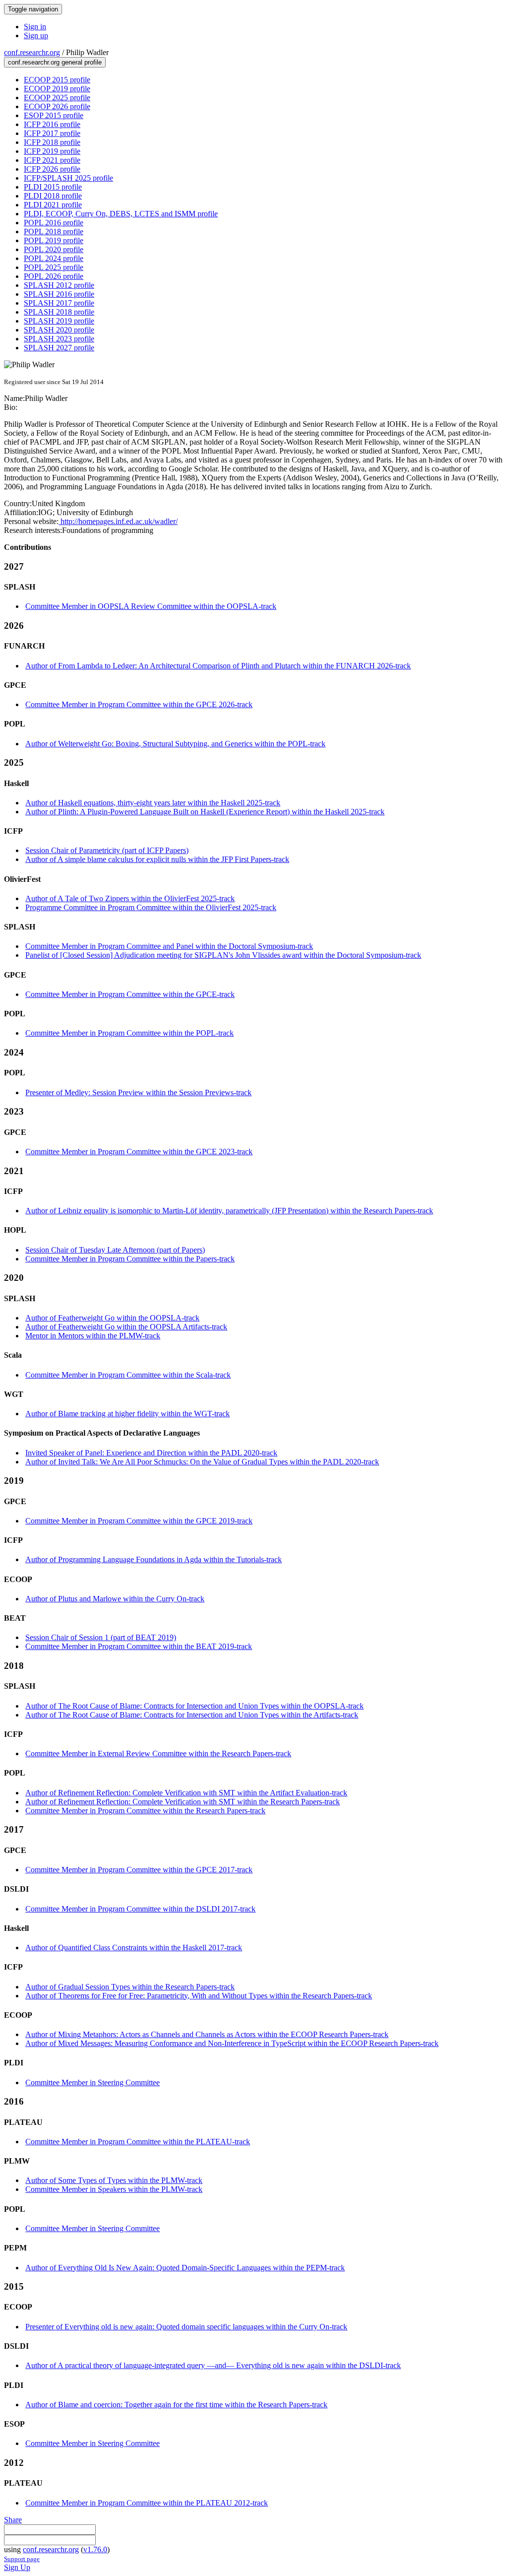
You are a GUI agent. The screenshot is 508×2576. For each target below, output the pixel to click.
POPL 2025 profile (54, 267)
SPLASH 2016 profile (59, 294)
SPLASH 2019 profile (59, 321)
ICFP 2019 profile (52, 151)
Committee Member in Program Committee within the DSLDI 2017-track (140, 1909)
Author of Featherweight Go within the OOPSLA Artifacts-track (126, 1327)
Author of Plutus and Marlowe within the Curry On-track (115, 1599)
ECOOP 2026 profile (57, 106)
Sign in (35, 27)
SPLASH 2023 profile (59, 339)
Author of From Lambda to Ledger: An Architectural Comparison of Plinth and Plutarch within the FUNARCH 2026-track (218, 666)
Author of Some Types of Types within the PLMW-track (114, 2180)
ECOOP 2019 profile (57, 89)
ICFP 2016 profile (52, 124)
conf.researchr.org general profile (55, 62)
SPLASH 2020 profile (59, 330)
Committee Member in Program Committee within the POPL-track (129, 1033)
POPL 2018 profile (54, 231)
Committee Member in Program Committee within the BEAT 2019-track (139, 1646)
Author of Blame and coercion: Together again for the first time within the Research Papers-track (176, 2405)
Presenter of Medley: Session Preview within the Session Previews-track (138, 1092)
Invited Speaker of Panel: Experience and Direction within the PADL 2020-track (151, 1453)
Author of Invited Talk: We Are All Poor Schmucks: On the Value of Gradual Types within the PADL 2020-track (202, 1462)
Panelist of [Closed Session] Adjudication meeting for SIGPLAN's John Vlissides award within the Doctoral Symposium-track (223, 955)
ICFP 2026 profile (52, 169)
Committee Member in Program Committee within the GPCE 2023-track (139, 1152)
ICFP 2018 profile (52, 142)
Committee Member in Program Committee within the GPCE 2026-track (139, 704)
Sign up (36, 35)
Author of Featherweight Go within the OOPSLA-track (112, 1318)
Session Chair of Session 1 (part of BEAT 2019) (101, 1637)
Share (13, 2520)
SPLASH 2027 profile (59, 348)
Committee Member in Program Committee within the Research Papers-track (145, 1811)
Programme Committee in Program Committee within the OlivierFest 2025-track (151, 907)
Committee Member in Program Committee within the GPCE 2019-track (139, 1521)
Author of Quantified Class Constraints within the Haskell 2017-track (134, 1948)
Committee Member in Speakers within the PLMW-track (114, 2189)
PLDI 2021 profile (53, 205)
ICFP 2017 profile (52, 133)
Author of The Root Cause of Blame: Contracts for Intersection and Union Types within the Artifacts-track (192, 1715)
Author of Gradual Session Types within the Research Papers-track (130, 1987)
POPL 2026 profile (54, 276)
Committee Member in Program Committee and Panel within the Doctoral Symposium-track (169, 946)
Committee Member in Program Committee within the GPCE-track (130, 994)
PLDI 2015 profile (53, 187)
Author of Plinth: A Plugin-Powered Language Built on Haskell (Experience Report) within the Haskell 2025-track (205, 812)
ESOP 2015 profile (54, 115)
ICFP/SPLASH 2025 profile (68, 178)
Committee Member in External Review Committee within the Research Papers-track (158, 1753)
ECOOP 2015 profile (57, 80)
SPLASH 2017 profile (59, 303)
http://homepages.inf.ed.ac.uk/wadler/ (118, 521)
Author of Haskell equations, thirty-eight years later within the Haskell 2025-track (153, 803)
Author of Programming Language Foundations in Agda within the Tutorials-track (154, 1559)
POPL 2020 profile (54, 249)
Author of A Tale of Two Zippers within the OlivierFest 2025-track (130, 898)
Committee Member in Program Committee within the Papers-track (130, 1259)
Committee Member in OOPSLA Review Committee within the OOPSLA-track (151, 606)
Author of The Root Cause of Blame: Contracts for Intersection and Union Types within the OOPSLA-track (194, 1706)
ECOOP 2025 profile (57, 98)
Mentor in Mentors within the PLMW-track (93, 1336)
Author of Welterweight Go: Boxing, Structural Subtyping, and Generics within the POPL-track (175, 744)
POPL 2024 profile (54, 258)
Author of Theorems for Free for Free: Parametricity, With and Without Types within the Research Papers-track (199, 1996)
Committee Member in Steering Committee (93, 2082)
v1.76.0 (95, 2549)
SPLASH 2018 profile (59, 312)
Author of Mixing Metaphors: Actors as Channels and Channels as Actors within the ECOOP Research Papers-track (207, 2034)
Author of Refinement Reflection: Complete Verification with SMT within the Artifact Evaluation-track (186, 1793)
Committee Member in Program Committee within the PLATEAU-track (138, 2142)
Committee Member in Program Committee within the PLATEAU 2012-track (147, 2503)
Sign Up (17, 2567)
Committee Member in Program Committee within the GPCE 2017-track (139, 1870)
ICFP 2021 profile (52, 160)
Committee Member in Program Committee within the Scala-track (128, 1375)
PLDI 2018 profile (53, 196)
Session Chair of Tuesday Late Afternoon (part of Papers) (115, 1250)
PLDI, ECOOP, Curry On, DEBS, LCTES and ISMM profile (121, 214)
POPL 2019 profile (54, 240)
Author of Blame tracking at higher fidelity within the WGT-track (127, 1414)
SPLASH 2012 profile (59, 285)
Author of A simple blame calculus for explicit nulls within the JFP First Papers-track (157, 859)
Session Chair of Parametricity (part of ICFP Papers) (107, 850)
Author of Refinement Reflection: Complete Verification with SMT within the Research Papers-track (183, 1802)
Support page (22, 2559)
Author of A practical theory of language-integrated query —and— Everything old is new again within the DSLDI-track (213, 2365)
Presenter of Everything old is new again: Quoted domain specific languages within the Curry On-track (186, 2327)
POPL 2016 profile (54, 223)
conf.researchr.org (32, 52)
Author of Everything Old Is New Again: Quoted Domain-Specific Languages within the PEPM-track (185, 2268)
